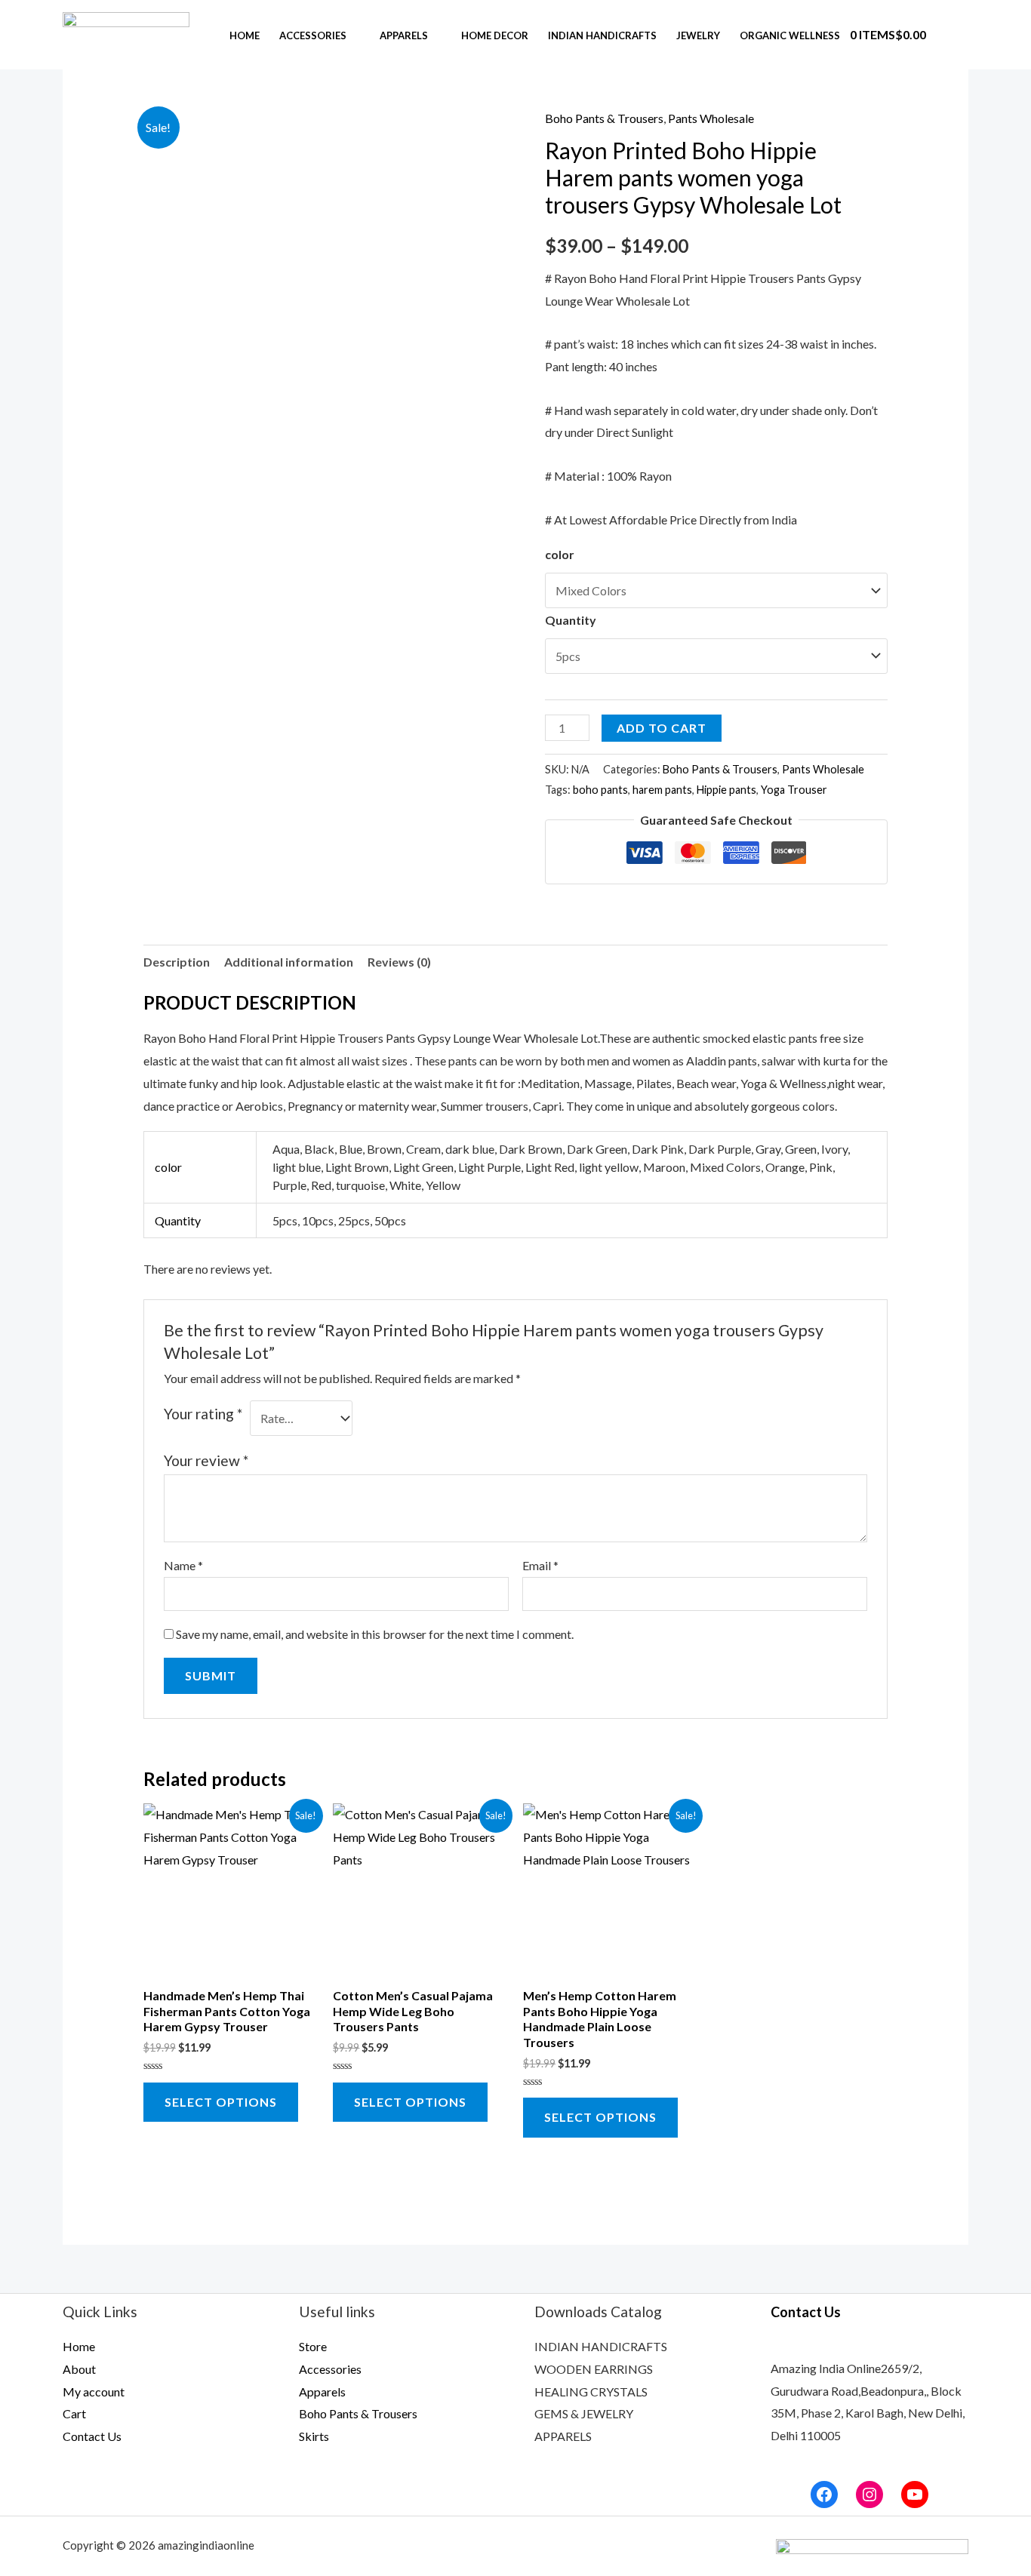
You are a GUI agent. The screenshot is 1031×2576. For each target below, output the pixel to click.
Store (313, 2346)
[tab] (177, 962)
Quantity (571, 620)
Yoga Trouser (794, 790)
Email (540, 1565)
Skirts (314, 2436)
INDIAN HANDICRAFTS (601, 2346)
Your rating (203, 1414)
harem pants (662, 790)
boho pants (600, 790)
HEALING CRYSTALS (591, 2392)
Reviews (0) (399, 962)
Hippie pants (726, 790)
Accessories (313, 35)
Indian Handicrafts (602, 35)
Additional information (289, 962)
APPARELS (563, 2436)
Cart (74, 2413)
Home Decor (495, 35)
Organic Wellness (790, 35)
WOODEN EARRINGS (594, 2369)
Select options (221, 2102)
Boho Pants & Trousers (604, 118)
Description (177, 962)
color (560, 554)
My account (94, 2392)
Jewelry (698, 35)
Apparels (404, 35)
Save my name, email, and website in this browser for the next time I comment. (375, 1634)
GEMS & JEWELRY (584, 2413)
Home (245, 35)
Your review (206, 1460)
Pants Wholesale (711, 118)
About (79, 2369)
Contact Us (92, 2436)
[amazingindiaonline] (126, 33)
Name (183, 1565)
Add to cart (662, 728)
